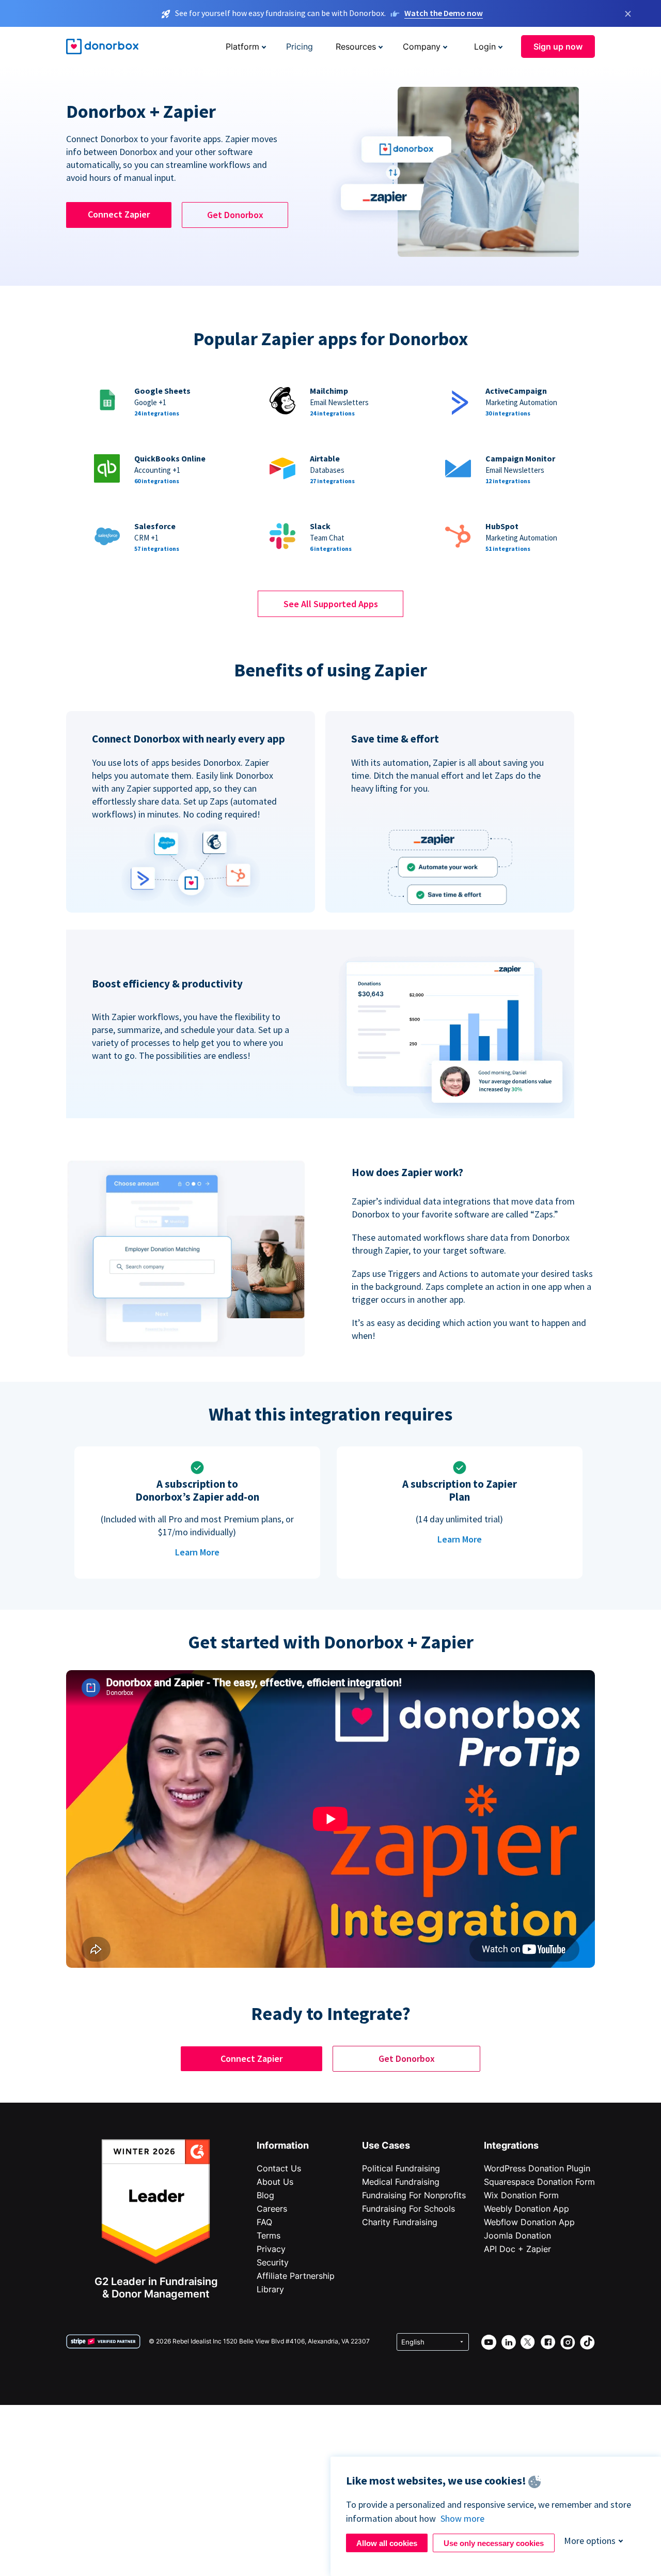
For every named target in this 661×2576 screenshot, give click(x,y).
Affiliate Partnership (296, 2276)
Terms (269, 2235)
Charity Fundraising (400, 2222)
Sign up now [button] (558, 47)
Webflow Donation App (529, 2222)
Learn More (197, 1552)
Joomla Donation (517, 2235)
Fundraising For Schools (408, 2209)
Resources (356, 47)
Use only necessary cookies (494, 2543)
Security (273, 2262)
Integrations (511, 2145)
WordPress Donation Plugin (537, 2168)
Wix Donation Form (521, 2195)
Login (485, 47)
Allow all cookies (387, 2543)
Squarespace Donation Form (539, 2182)
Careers (272, 2209)
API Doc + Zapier (517, 2249)
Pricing (300, 47)
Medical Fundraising (401, 2182)
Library (270, 2289)
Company (422, 47)
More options (590, 2541)
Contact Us (279, 2168)
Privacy (271, 2249)
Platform (242, 47)
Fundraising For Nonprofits (414, 2195)
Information (283, 2145)
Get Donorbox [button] (235, 215)
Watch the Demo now (444, 13)
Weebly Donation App (526, 2209)
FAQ (264, 2222)
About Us (275, 2182)
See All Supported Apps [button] (331, 604)
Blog (265, 2195)
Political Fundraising (401, 2168)
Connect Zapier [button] (119, 214)
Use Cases (386, 2145)
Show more (462, 2518)
